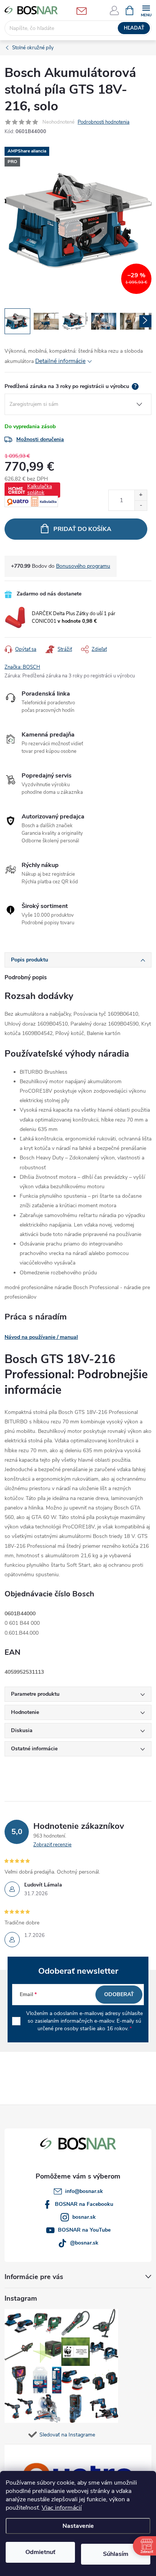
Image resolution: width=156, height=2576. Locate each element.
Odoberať (119, 1994)
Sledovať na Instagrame (67, 2435)
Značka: (22, 667)
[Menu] (146, 10)
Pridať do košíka (82, 529)
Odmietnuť (40, 2552)
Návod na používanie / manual (41, 1337)
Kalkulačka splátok (40, 489)
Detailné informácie (60, 361)
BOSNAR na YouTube (84, 2230)
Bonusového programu (83, 566)
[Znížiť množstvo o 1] (141, 505)
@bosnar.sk (84, 2243)
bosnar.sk (84, 2217)
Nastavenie (78, 2526)
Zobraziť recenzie (52, 1845)
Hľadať (134, 28)
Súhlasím (116, 2554)
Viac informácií (62, 2508)
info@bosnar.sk (84, 2191)
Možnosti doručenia (40, 439)
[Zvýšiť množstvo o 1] (141, 495)
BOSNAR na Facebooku (84, 2204)
